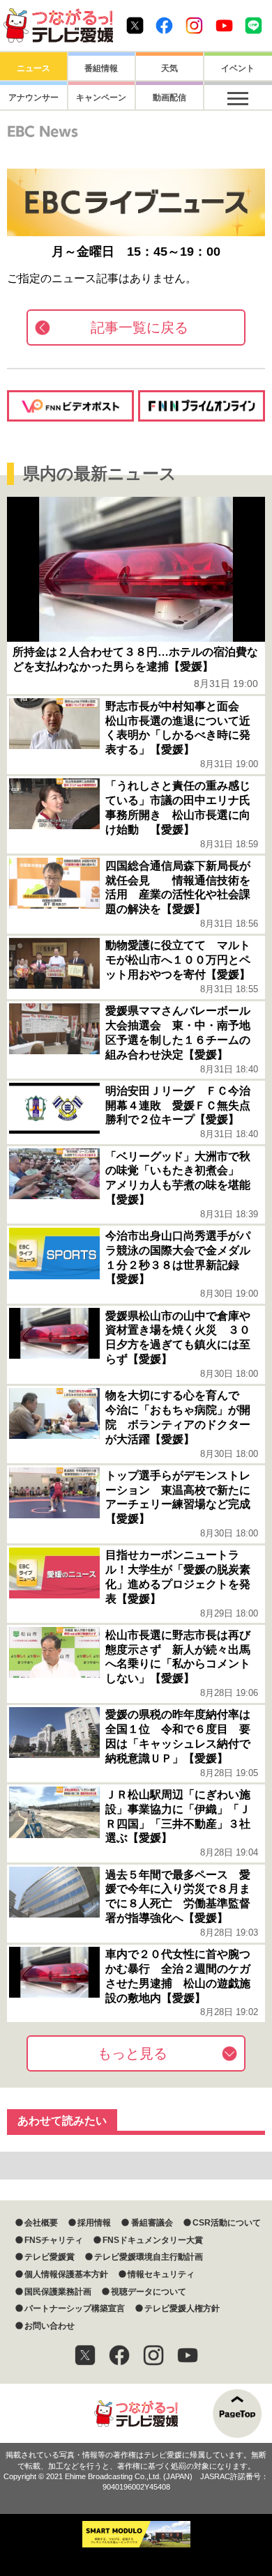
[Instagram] (153, 2355)
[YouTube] (188, 2355)
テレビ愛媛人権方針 (182, 2308)
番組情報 (101, 68)
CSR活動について (227, 2223)
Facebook (164, 25)
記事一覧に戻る (139, 327)
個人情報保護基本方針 (66, 2274)
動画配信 (169, 98)
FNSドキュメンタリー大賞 (153, 2240)
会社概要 (41, 2223)
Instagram (194, 25)
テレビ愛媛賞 (50, 2257)
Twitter (135, 25)
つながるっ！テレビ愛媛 (136, 2413)
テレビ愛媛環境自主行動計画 (149, 2257)
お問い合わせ (50, 2326)
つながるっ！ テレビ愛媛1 (58, 25)
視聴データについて (149, 2292)
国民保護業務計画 (58, 2292)
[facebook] (119, 2355)
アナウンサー (33, 98)
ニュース (33, 68)
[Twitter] (85, 2355)
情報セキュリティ (161, 2274)
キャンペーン (101, 98)
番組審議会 (152, 2223)
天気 (169, 68)
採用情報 (94, 2223)
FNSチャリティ (54, 2240)
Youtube (224, 25)
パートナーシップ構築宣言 (75, 2308)
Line (254, 25)
